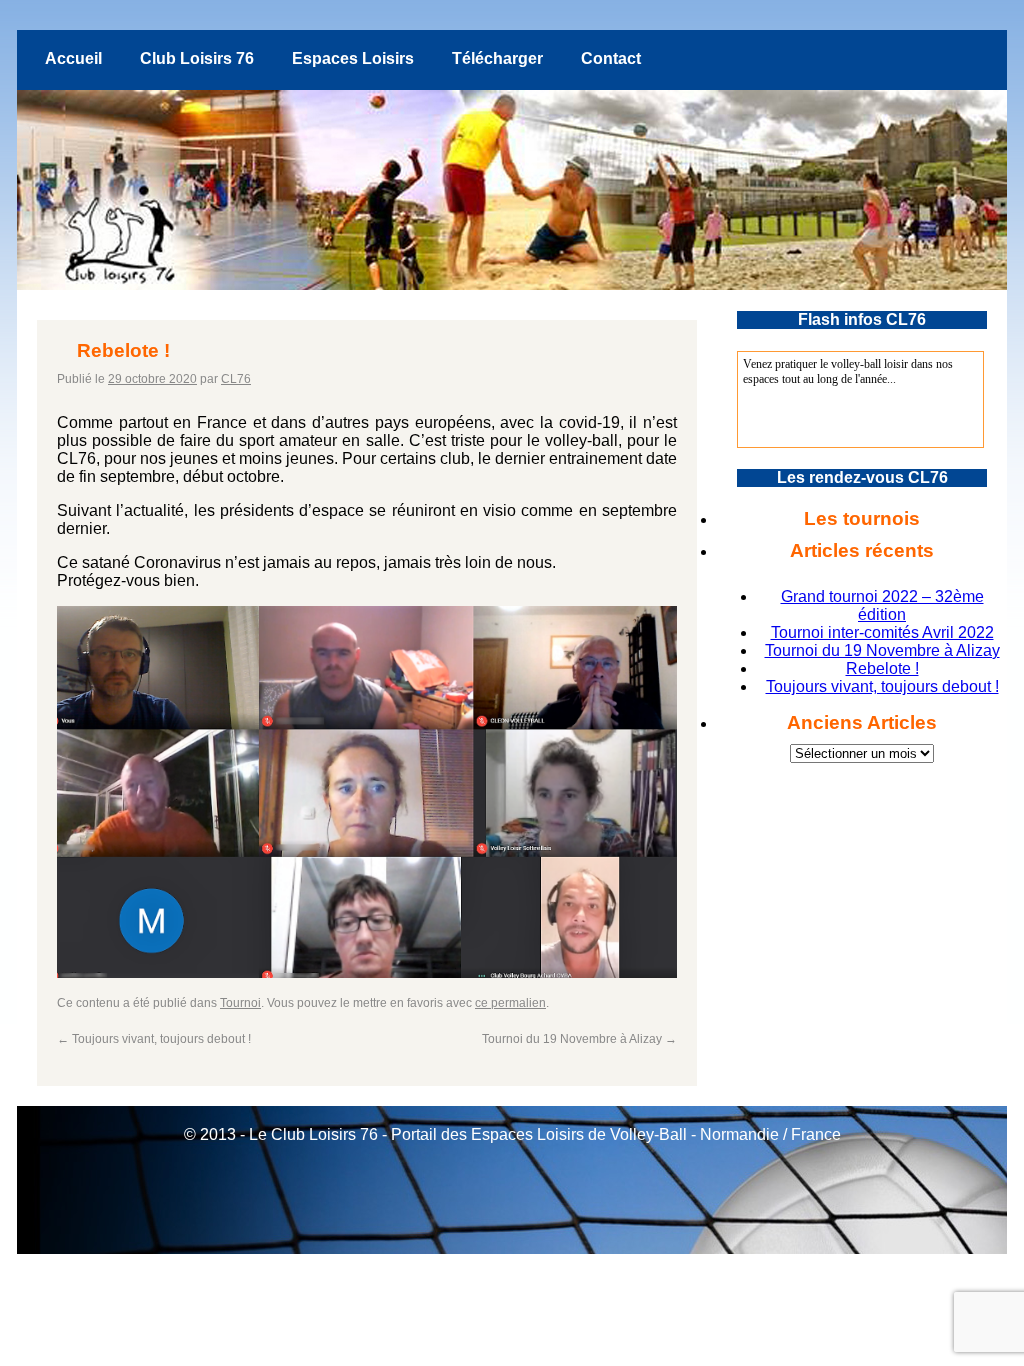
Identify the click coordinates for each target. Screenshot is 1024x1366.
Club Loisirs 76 (197, 58)
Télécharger (497, 58)
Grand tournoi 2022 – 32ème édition (882, 605)
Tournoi (240, 1003)
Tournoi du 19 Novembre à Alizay (579, 1039)
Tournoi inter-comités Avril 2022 (882, 632)
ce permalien (510, 1003)
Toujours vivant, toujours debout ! (154, 1039)
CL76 (236, 379)
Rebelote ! (882, 668)
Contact (611, 58)
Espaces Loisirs (353, 58)
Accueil (73, 58)
